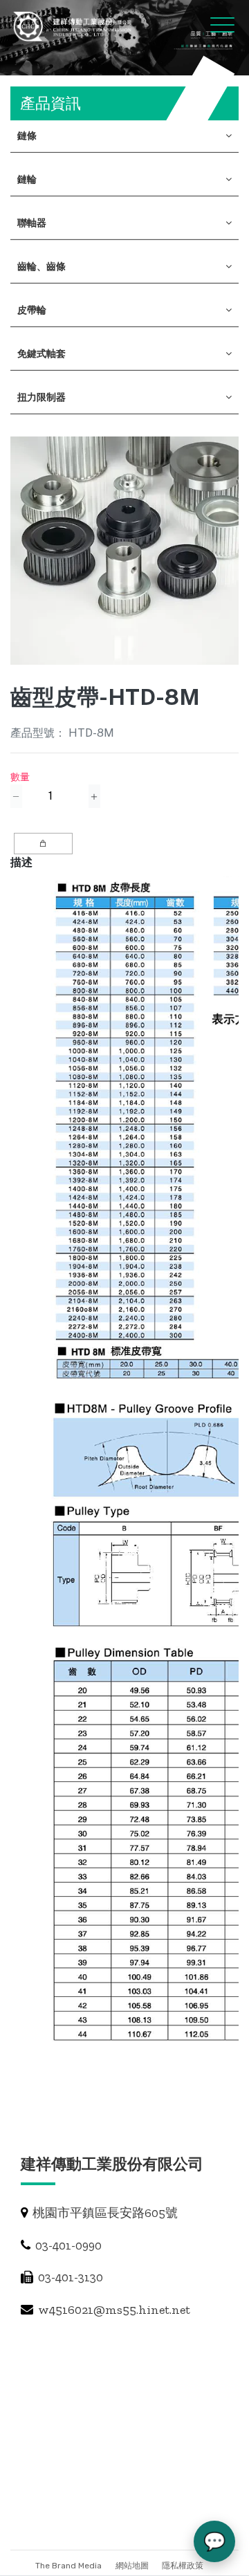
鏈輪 (27, 179)
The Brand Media (68, 2566)
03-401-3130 (69, 2277)
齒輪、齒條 (41, 266)
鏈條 (27, 136)
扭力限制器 (41, 397)
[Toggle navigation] (210, 24)
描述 (21, 862)
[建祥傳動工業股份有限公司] (73, 26)
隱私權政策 (183, 2566)
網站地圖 (133, 2566)
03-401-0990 (67, 2245)
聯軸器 (32, 223)
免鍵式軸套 (41, 353)
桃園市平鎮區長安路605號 (104, 2213)
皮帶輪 (32, 310)
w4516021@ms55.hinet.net (113, 2310)
